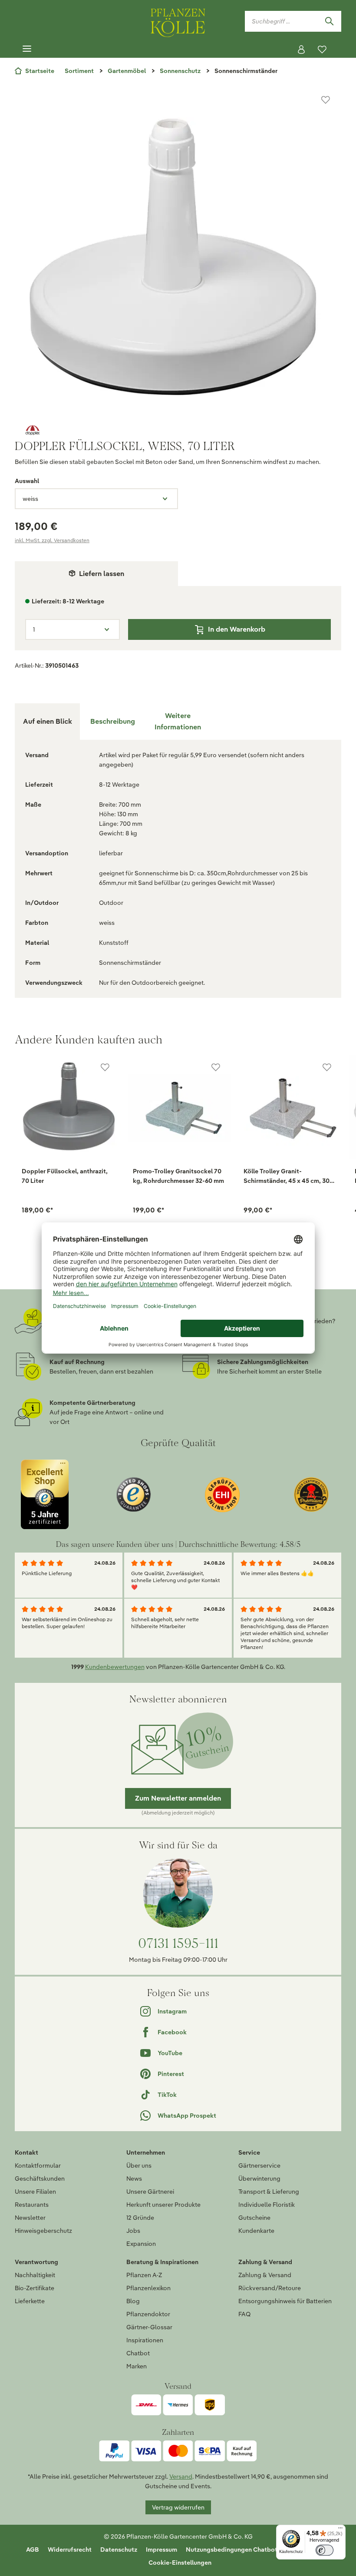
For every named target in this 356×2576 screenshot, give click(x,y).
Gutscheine (254, 2218)
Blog (133, 2301)
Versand (181, 2477)
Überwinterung (259, 2179)
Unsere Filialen (35, 2192)
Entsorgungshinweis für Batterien (285, 2301)
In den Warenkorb (237, 629)
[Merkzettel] (322, 50)
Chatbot (138, 2353)
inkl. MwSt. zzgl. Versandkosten (52, 540)
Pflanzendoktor (148, 2314)
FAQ (244, 2314)
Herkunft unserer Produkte (163, 2205)
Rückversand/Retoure (270, 2288)
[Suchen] (329, 21)
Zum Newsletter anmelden (178, 1798)
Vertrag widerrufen (178, 2507)
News (134, 2179)
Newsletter (30, 2218)
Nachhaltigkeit (35, 2275)
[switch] (325, 2550)
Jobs (133, 2231)
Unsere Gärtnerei (150, 2192)
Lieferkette (30, 2301)
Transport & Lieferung (269, 2192)
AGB (33, 2550)
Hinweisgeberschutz (43, 2231)
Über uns (139, 2165)
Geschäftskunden (40, 2179)
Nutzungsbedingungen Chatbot (232, 2550)
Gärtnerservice (259, 2165)
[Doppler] (178, 430)
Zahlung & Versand (265, 2275)
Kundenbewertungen (115, 1667)
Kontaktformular (38, 2165)
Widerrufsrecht (70, 2550)
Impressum (162, 2550)
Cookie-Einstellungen (180, 2563)
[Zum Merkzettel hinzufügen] (326, 100)
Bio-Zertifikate (35, 2288)
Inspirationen (145, 2340)
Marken (137, 2366)
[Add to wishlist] (105, 1067)
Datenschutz (119, 2550)
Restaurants (32, 2205)
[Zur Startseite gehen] (178, 21)
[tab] (112, 722)
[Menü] (27, 49)
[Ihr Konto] (301, 50)
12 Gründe (140, 2218)
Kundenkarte (256, 2231)
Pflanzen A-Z (144, 2275)
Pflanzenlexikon (148, 2288)
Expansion (141, 2244)
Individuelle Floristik (267, 2205)
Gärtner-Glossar (149, 2327)
